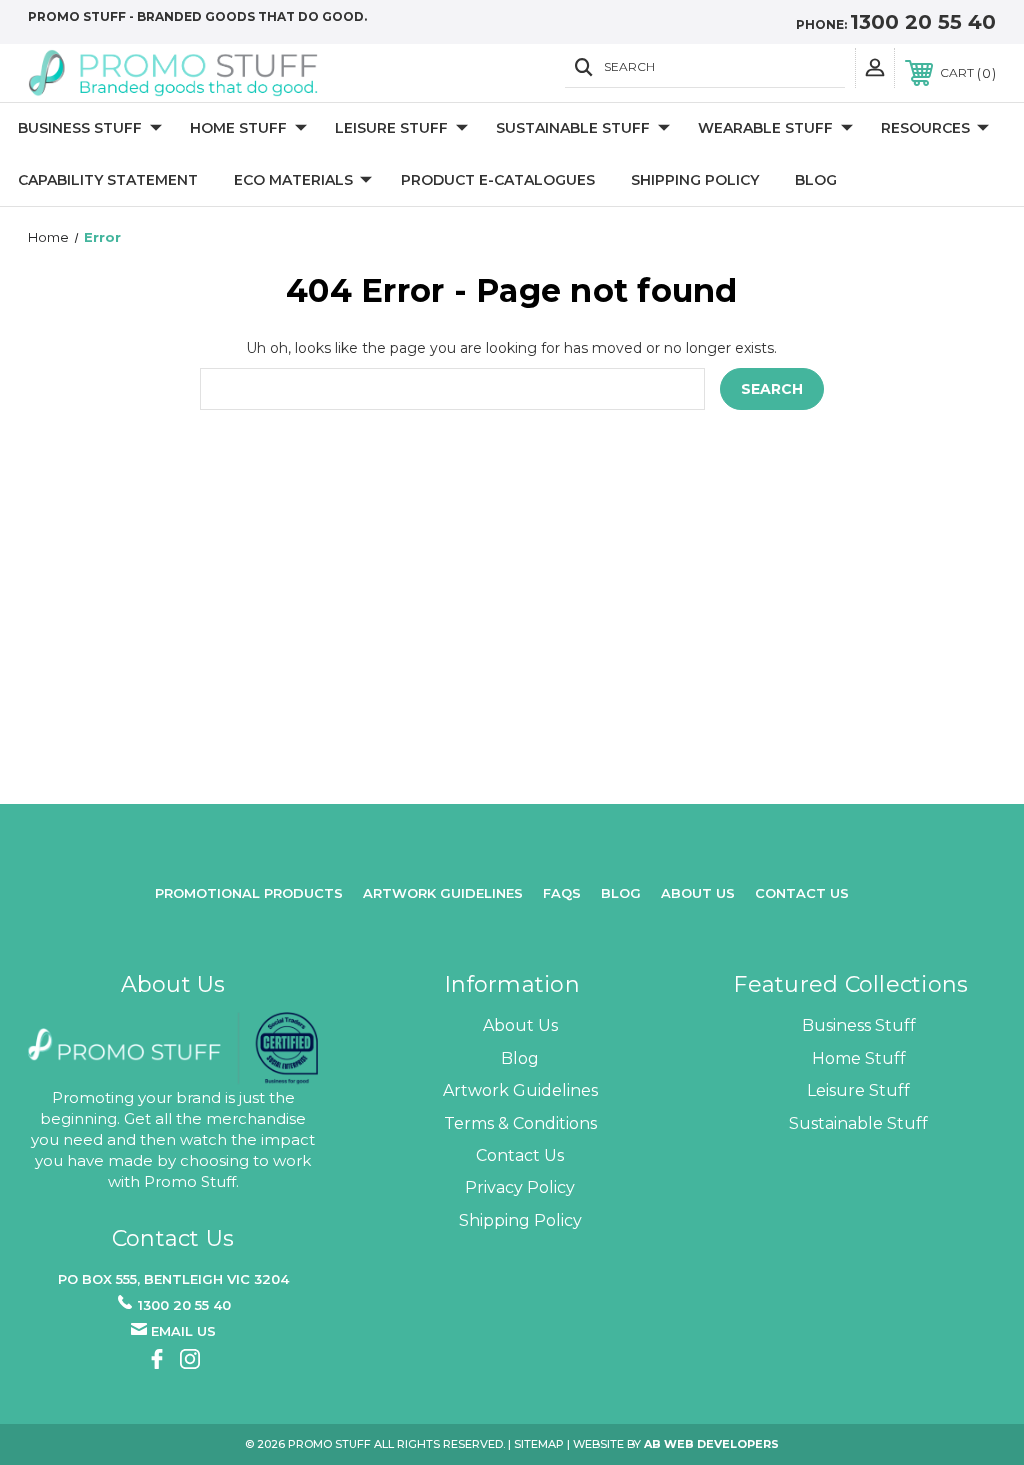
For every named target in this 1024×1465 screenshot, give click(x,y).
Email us (183, 1331)
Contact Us (802, 893)
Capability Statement (108, 180)
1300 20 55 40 (923, 22)
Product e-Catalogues (498, 180)
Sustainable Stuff (573, 128)
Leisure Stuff (391, 128)
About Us (520, 1025)
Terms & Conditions (520, 1123)
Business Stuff (80, 128)
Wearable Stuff (765, 128)
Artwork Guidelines (443, 893)
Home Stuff (238, 128)
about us (698, 893)
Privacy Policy (520, 1187)
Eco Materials (293, 180)
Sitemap (539, 1444)
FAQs (562, 893)
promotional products (249, 893)
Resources (925, 128)
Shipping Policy (695, 180)
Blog (816, 180)
